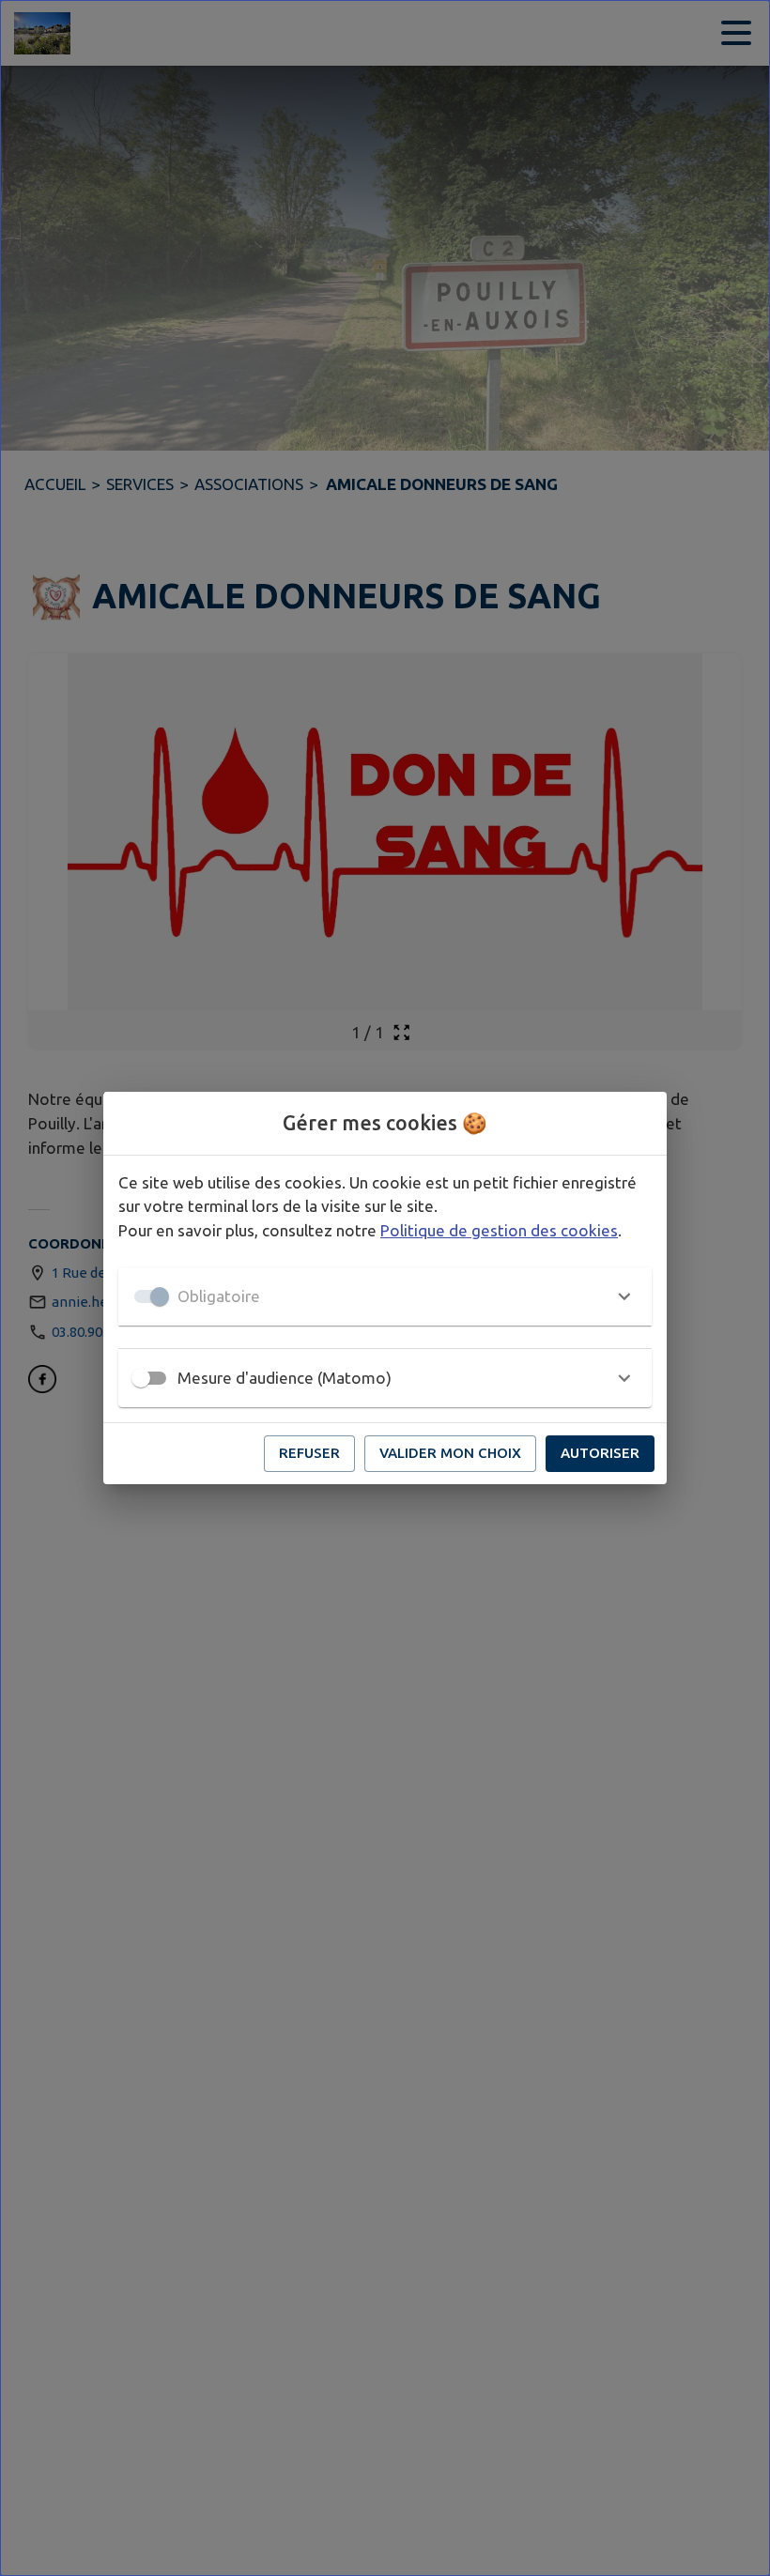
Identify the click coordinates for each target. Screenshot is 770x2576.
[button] (385, 1296)
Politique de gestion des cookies (499, 1230)
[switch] (141, 1378)
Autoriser (600, 1453)
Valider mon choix (450, 1453)
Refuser (309, 1453)
